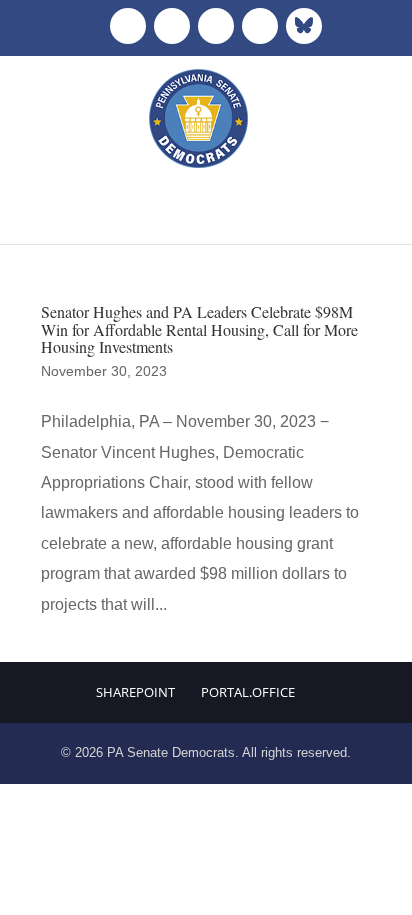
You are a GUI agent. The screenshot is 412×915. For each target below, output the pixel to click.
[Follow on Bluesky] (304, 26)
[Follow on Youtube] (260, 26)
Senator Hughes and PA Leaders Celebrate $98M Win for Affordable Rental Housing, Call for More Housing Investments (199, 329)
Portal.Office (248, 692)
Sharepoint (135, 692)
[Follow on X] (172, 26)
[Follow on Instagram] (216, 26)
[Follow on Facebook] (128, 26)
